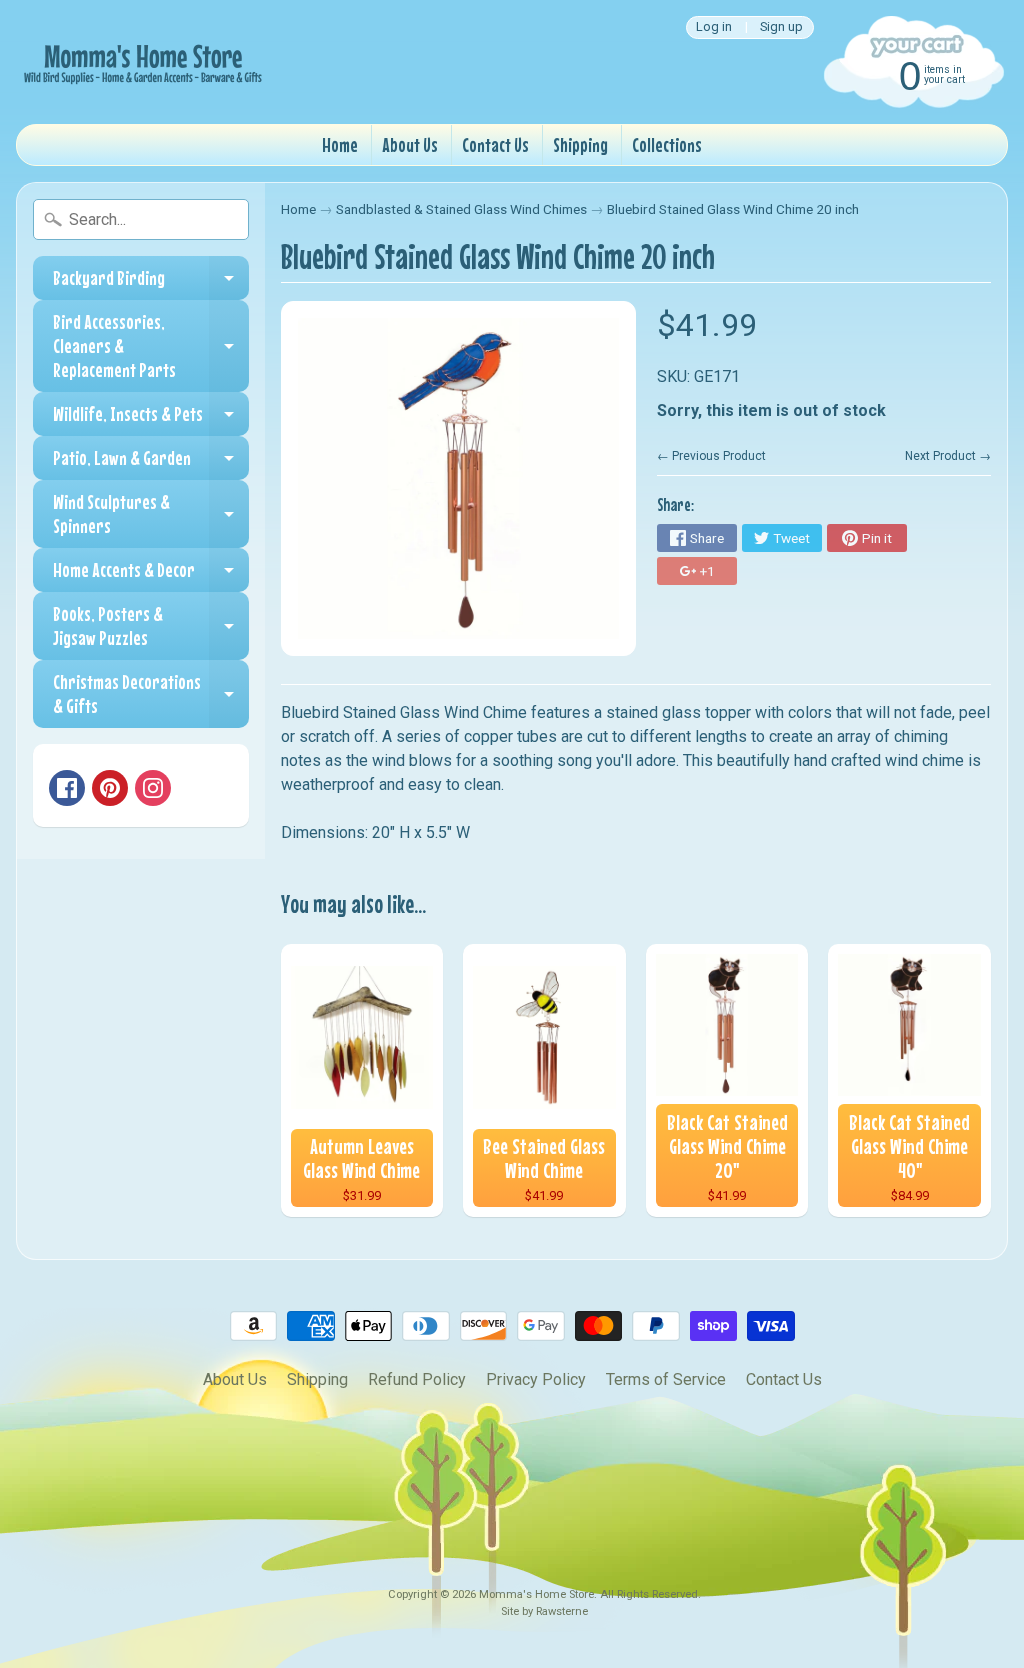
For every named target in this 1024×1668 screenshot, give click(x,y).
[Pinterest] (110, 788)
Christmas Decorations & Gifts (151, 694)
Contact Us (495, 144)
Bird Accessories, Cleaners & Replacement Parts (151, 345)
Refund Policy (417, 1379)
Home (340, 144)
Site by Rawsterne (544, 1611)
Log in (714, 27)
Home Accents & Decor (151, 575)
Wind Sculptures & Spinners (151, 514)
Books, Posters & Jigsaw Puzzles (151, 626)
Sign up (781, 27)
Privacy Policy (536, 1379)
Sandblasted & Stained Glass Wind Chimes (461, 209)
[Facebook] (67, 788)
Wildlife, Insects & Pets (151, 419)
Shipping (580, 144)
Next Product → (948, 456)
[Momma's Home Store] (141, 62)
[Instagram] (153, 788)
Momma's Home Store (536, 1594)
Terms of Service (666, 1379)
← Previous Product (711, 456)
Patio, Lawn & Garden (151, 463)
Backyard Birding (151, 283)
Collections (667, 144)
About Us (410, 144)
